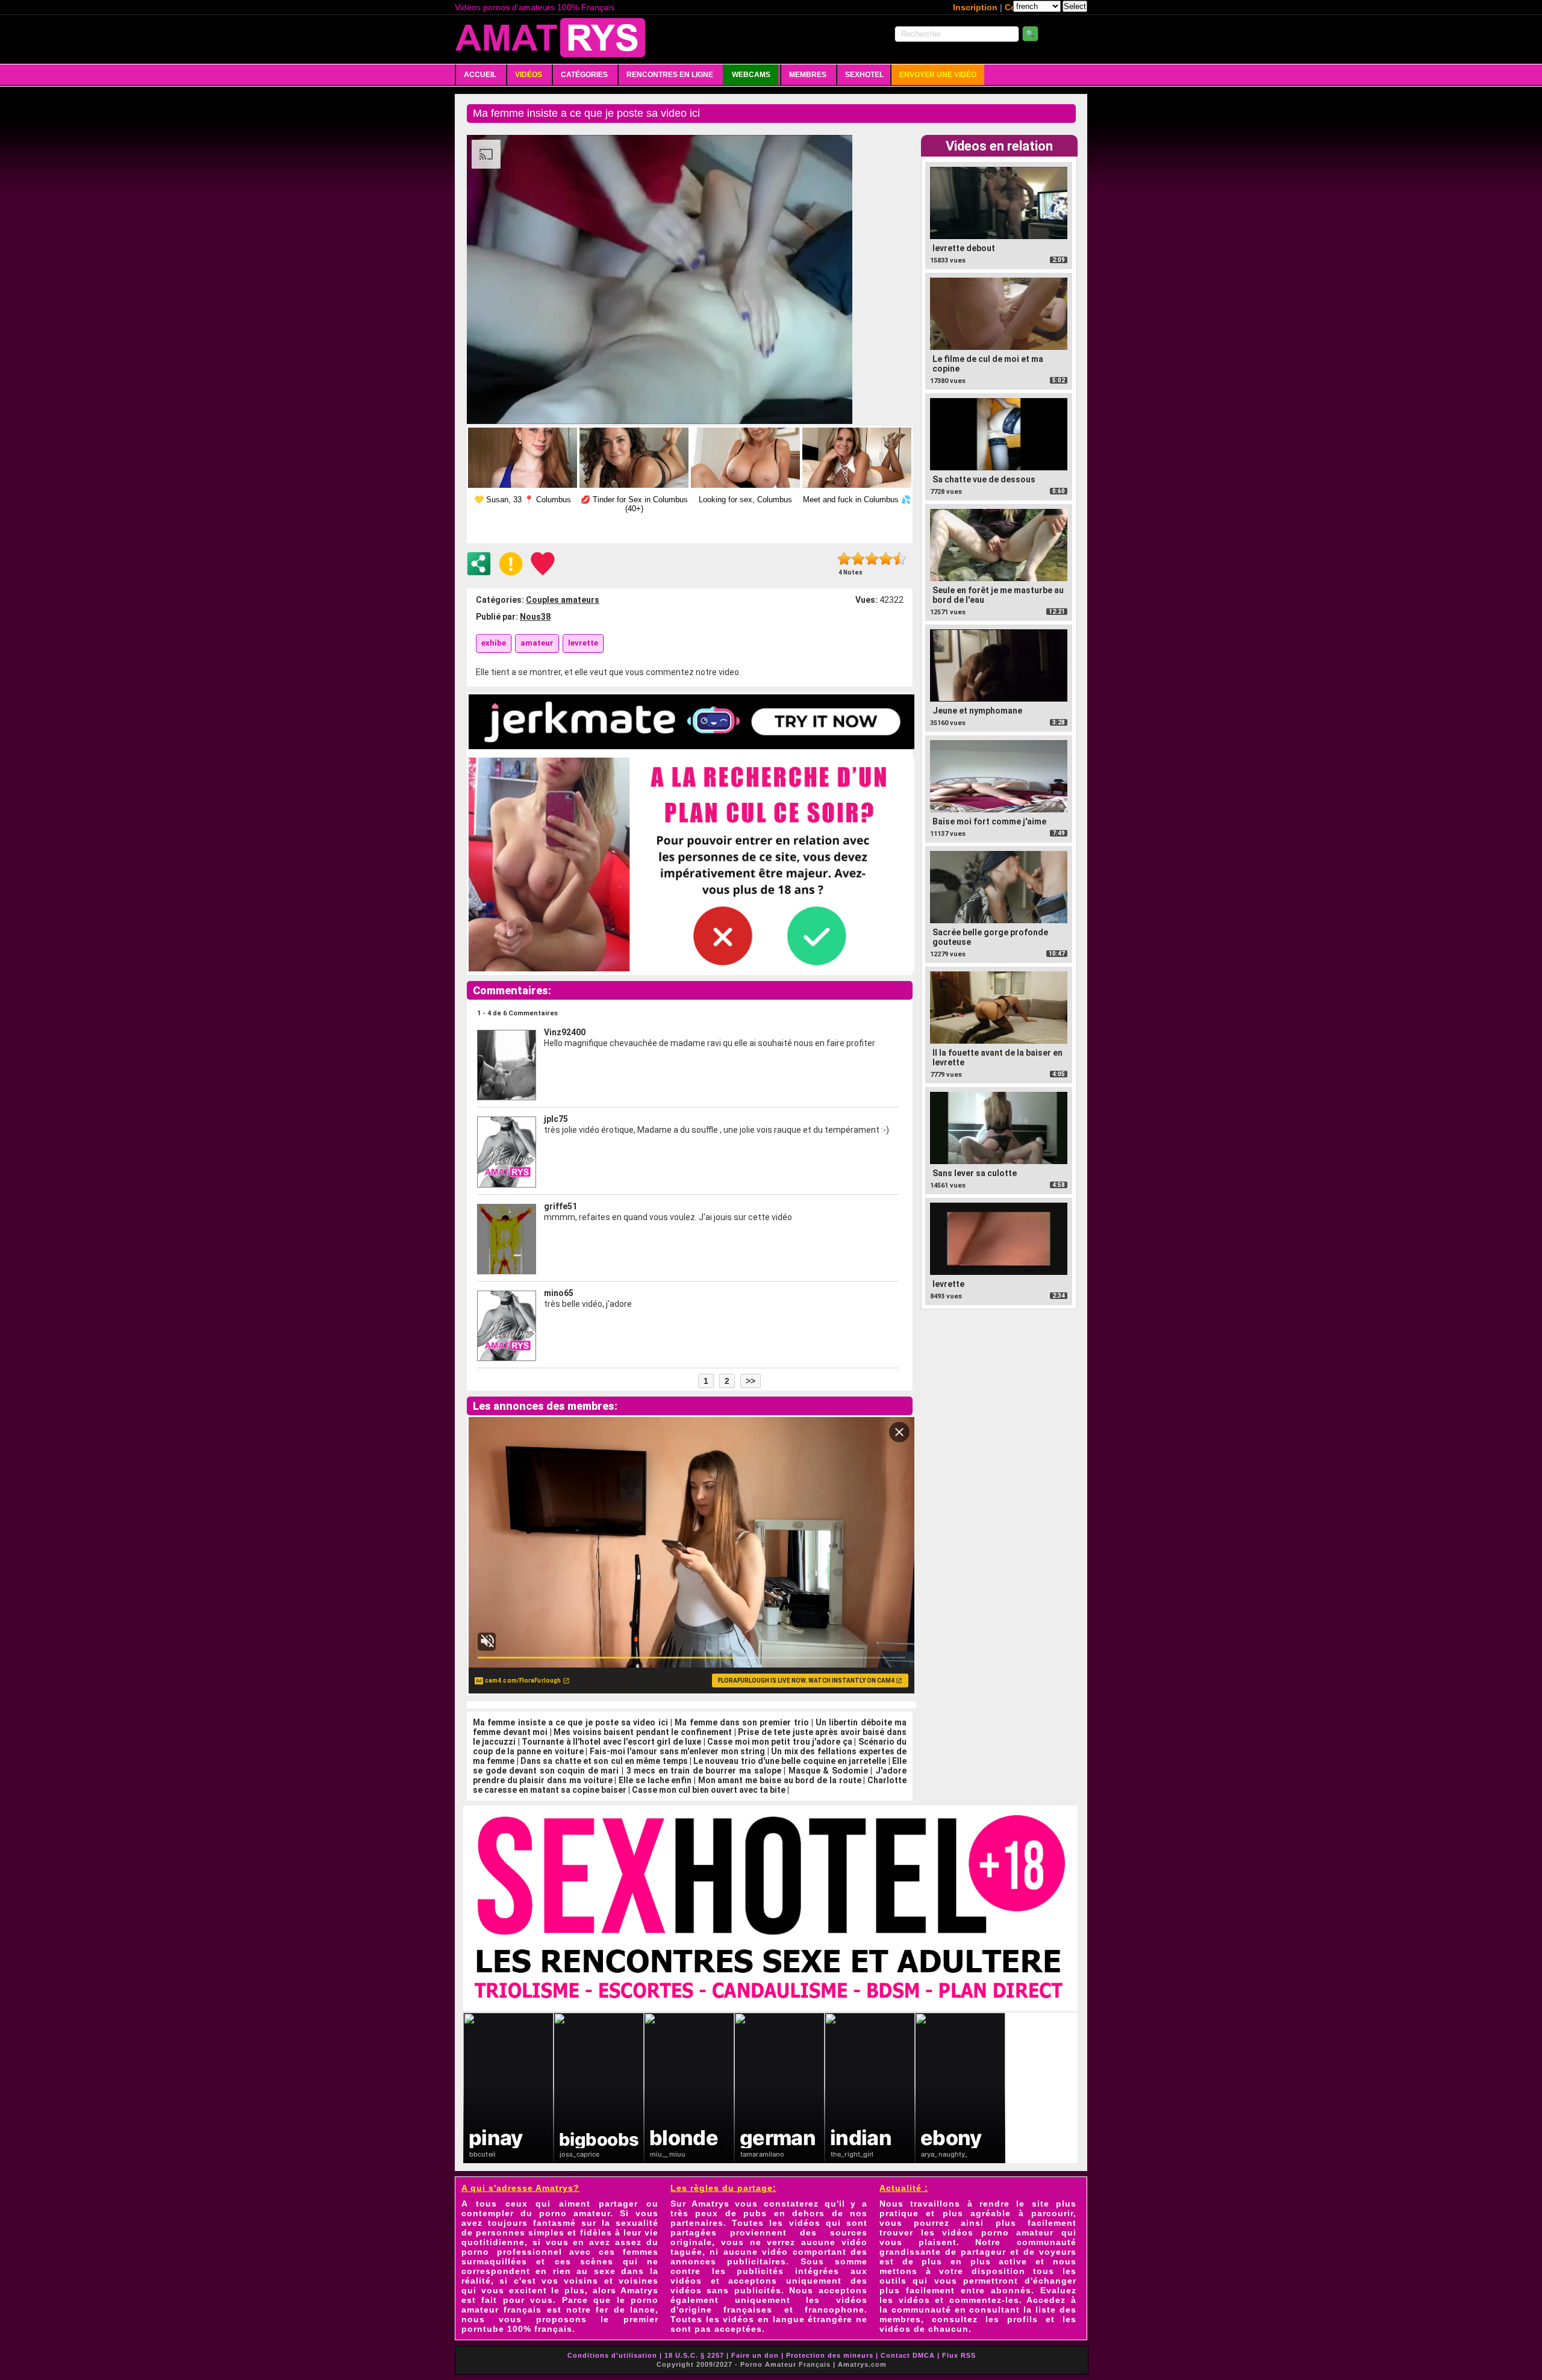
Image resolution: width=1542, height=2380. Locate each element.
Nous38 (535, 617)
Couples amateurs (563, 600)
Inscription (975, 7)
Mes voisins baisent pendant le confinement (643, 1732)
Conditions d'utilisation (612, 2355)
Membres (808, 75)
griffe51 (560, 1206)
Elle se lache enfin (655, 1780)
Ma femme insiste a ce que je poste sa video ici (570, 1722)
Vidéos (529, 75)
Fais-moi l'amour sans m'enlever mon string (678, 1751)
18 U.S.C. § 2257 (694, 2355)
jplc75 (556, 1119)
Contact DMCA (908, 2355)
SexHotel (864, 75)
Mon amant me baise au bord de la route (780, 1780)
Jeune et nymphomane (977, 711)
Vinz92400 (565, 1032)
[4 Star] (886, 559)
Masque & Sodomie (828, 1771)
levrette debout (964, 248)
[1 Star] (844, 559)
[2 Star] (858, 559)
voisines (638, 2281)
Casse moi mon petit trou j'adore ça (780, 1742)
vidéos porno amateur (998, 2232)
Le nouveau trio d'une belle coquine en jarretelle (790, 1761)
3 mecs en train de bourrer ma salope (704, 1771)
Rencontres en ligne (670, 75)
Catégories (584, 75)
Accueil (480, 75)
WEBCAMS (751, 75)
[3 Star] (872, 559)
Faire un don (755, 2355)
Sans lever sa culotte (975, 1173)
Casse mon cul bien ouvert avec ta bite (709, 1790)
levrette (948, 1284)
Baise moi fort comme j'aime (989, 821)
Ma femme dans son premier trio (743, 1722)
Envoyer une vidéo (938, 75)
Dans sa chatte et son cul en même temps (604, 1761)
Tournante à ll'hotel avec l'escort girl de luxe (611, 1742)
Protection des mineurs (830, 2355)
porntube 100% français (517, 2329)
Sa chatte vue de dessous (984, 479)
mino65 (559, 1293)
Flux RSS (959, 2355)
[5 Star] (900, 559)
